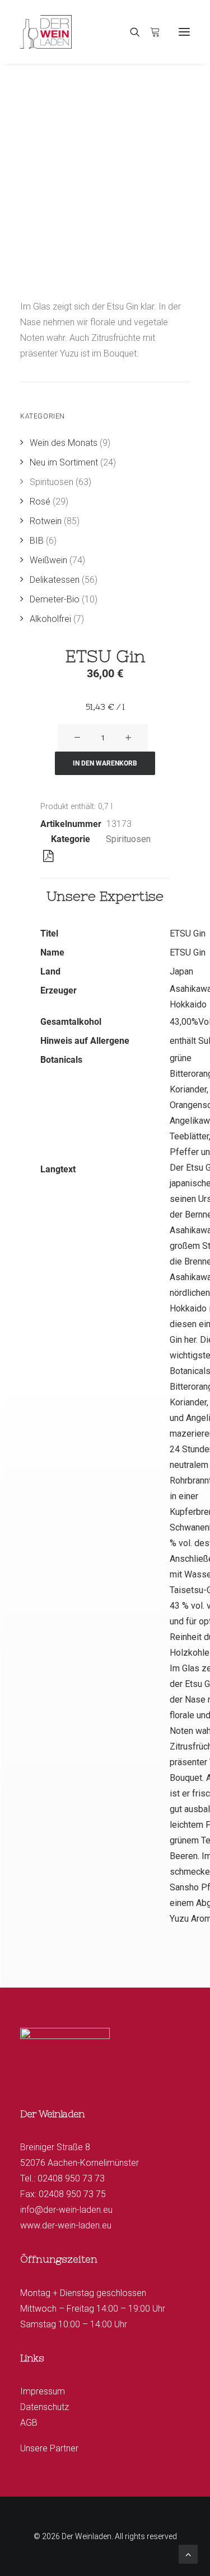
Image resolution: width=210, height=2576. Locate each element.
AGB (29, 2423)
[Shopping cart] (150, 32)
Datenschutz (45, 2407)
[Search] (130, 32)
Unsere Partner (49, 2448)
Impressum (43, 2391)
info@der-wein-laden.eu (66, 2210)
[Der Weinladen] (46, 32)
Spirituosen (128, 839)
